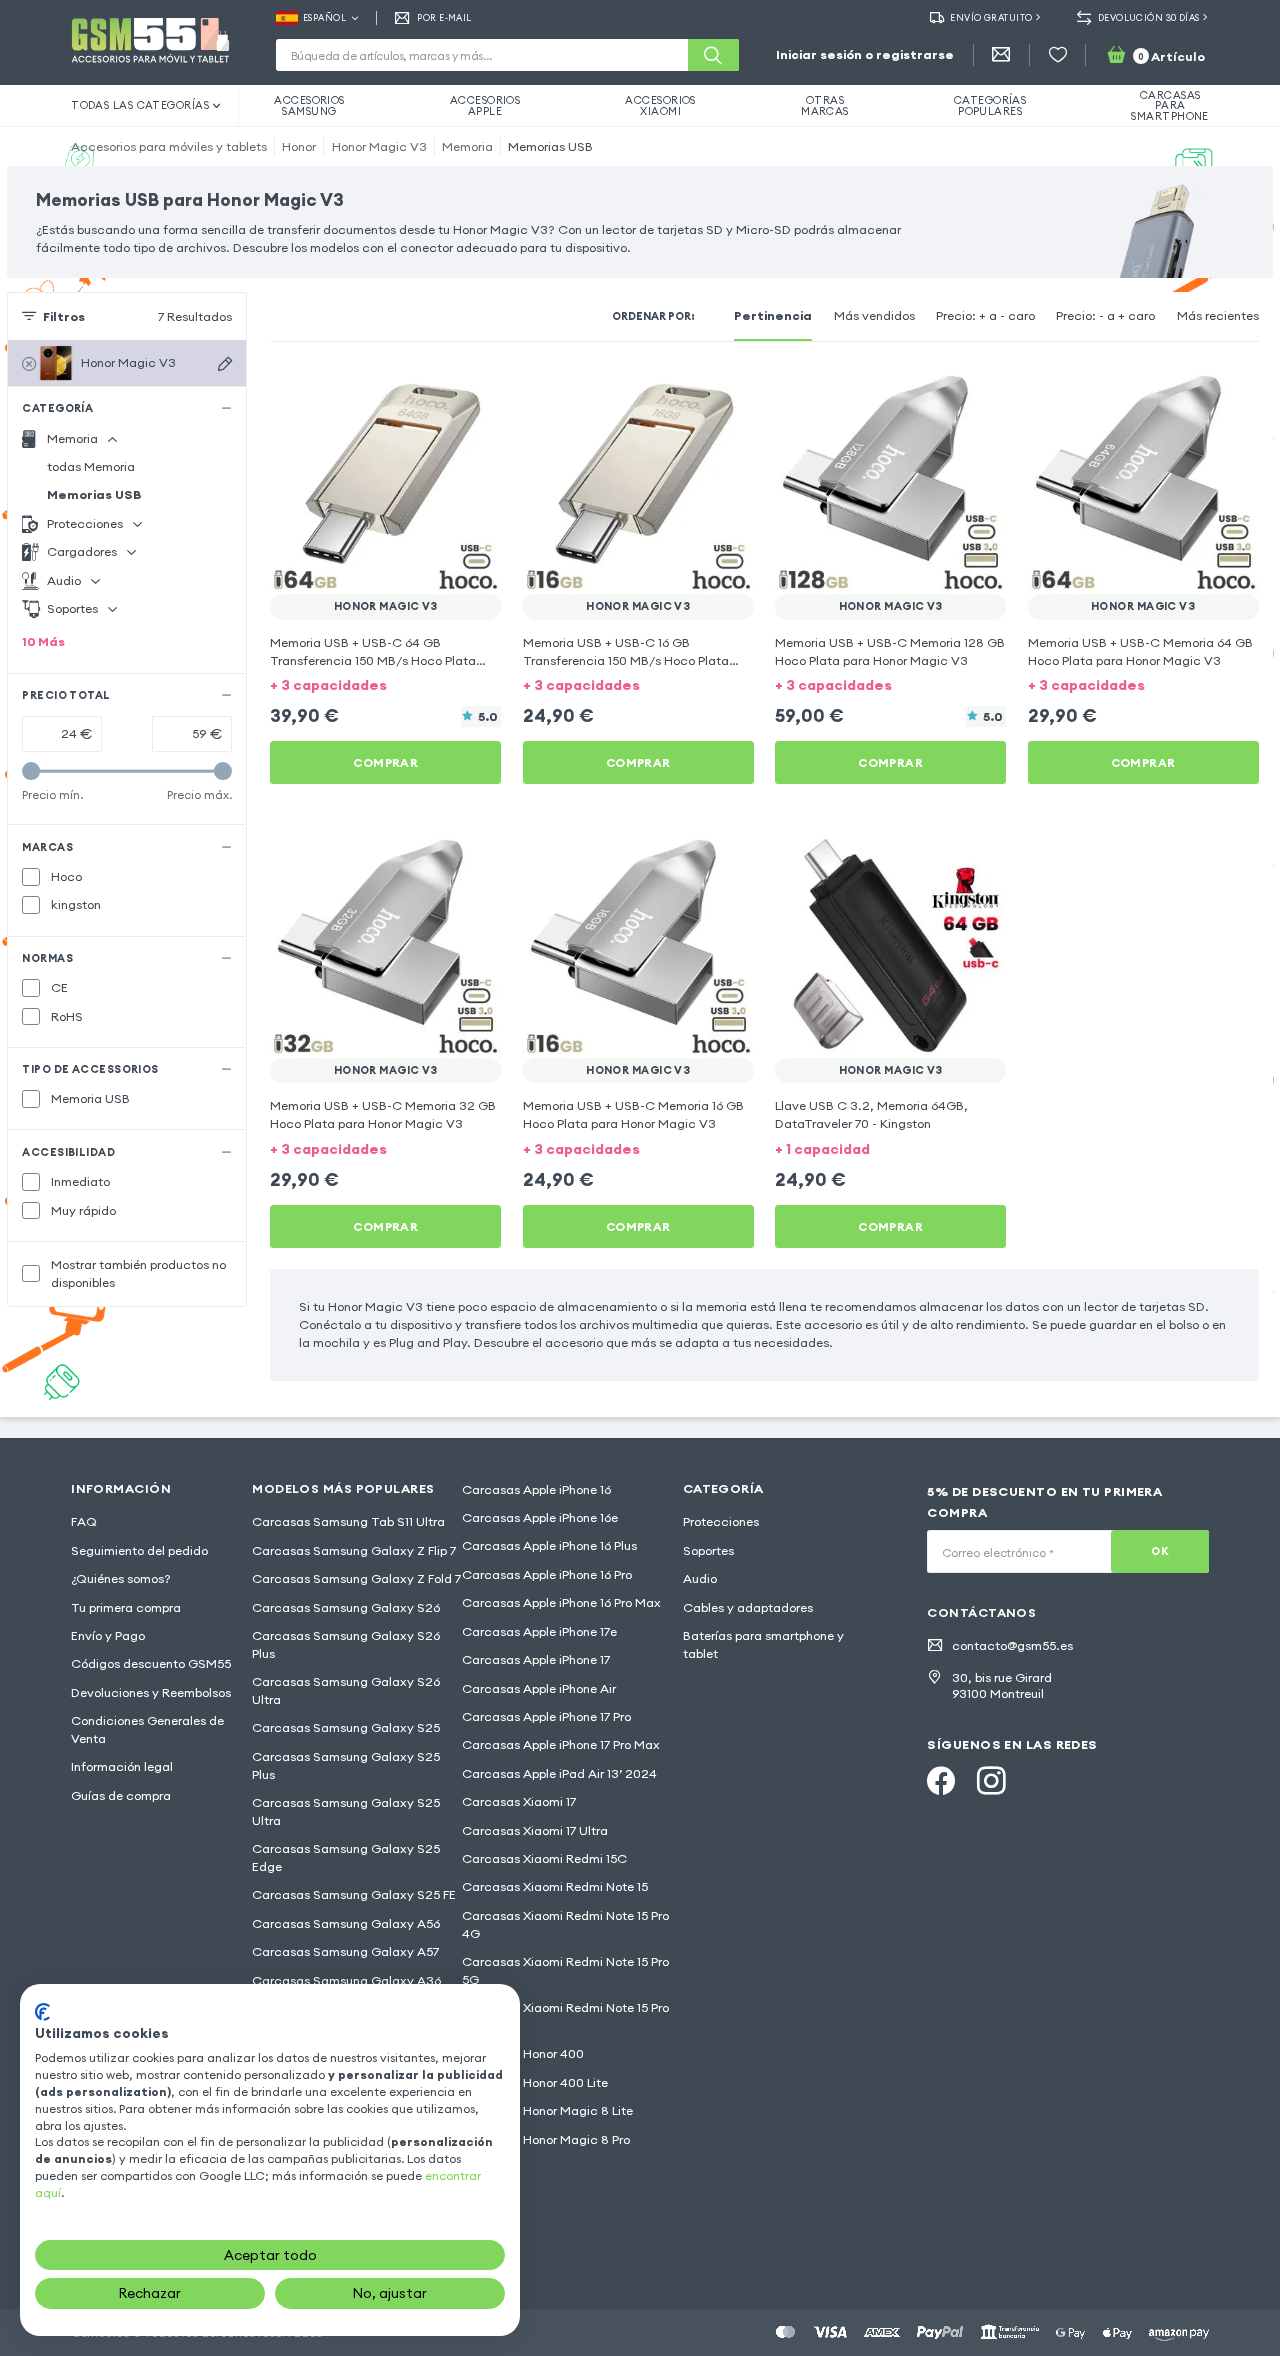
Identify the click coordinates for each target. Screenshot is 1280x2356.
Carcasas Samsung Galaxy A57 (345, 1951)
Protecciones (721, 1521)
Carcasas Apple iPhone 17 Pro (546, 1716)
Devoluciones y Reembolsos (151, 1692)
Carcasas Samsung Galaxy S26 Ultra (346, 1690)
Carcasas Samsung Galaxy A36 (346, 1980)
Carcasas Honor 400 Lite (535, 2082)
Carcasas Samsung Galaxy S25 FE (354, 1894)
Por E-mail (444, 17)
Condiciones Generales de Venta (147, 1729)
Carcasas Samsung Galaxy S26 (346, 1607)
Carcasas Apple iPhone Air (539, 1688)
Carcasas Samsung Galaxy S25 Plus (346, 1765)
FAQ (84, 1521)
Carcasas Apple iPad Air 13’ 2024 (559, 1773)
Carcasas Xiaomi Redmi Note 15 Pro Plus (565, 2016)
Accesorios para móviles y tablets (169, 146)
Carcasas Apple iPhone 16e (540, 1517)
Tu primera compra (126, 1607)
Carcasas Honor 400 (523, 2053)
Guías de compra (121, 1795)
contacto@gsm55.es (1012, 1645)
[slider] (31, 772)
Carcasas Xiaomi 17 (519, 1801)
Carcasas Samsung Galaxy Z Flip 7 (354, 1550)
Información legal (122, 1766)
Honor (299, 146)
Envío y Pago (108, 1635)
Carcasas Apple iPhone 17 (536, 1659)
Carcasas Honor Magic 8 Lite (547, 2110)
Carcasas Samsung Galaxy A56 (346, 1923)
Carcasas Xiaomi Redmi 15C (544, 1858)
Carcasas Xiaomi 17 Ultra (535, 1830)
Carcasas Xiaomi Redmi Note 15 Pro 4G (565, 1924)
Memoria (467, 146)
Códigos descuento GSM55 (151, 1663)
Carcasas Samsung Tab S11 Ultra (348, 1521)
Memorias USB (550, 146)
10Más (43, 641)
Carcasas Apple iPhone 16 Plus (549, 1545)
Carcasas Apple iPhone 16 (536, 1489)
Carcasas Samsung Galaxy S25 (346, 1727)
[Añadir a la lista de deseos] (474, 390)
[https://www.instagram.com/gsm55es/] (991, 1781)
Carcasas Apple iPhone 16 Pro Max (561, 1602)
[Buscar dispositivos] (225, 363)
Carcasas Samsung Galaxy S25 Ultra (346, 1811)
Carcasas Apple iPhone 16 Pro (547, 1574)
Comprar (385, 762)
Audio (700, 1578)
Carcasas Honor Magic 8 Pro (546, 2139)
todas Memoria (91, 466)
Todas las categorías (140, 105)
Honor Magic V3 (379, 146)
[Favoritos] (1058, 55)
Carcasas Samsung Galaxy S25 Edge (346, 1857)
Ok (1160, 1551)
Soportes (708, 1550)
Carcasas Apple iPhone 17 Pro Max (561, 1744)
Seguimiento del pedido (139, 1550)
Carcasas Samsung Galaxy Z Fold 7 (356, 1578)
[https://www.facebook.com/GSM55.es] (941, 1781)
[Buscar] (713, 55)
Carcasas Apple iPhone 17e (539, 1631)
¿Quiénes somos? (121, 1578)
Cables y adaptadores (748, 1607)
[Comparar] (438, 390)
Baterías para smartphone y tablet (763, 1644)
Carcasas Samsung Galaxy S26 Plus (346, 1644)
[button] (385, 685)
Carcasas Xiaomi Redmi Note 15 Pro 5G (565, 1970)
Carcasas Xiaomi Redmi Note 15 (555, 1886)
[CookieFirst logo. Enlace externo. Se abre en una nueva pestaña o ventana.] (42, 2012)
